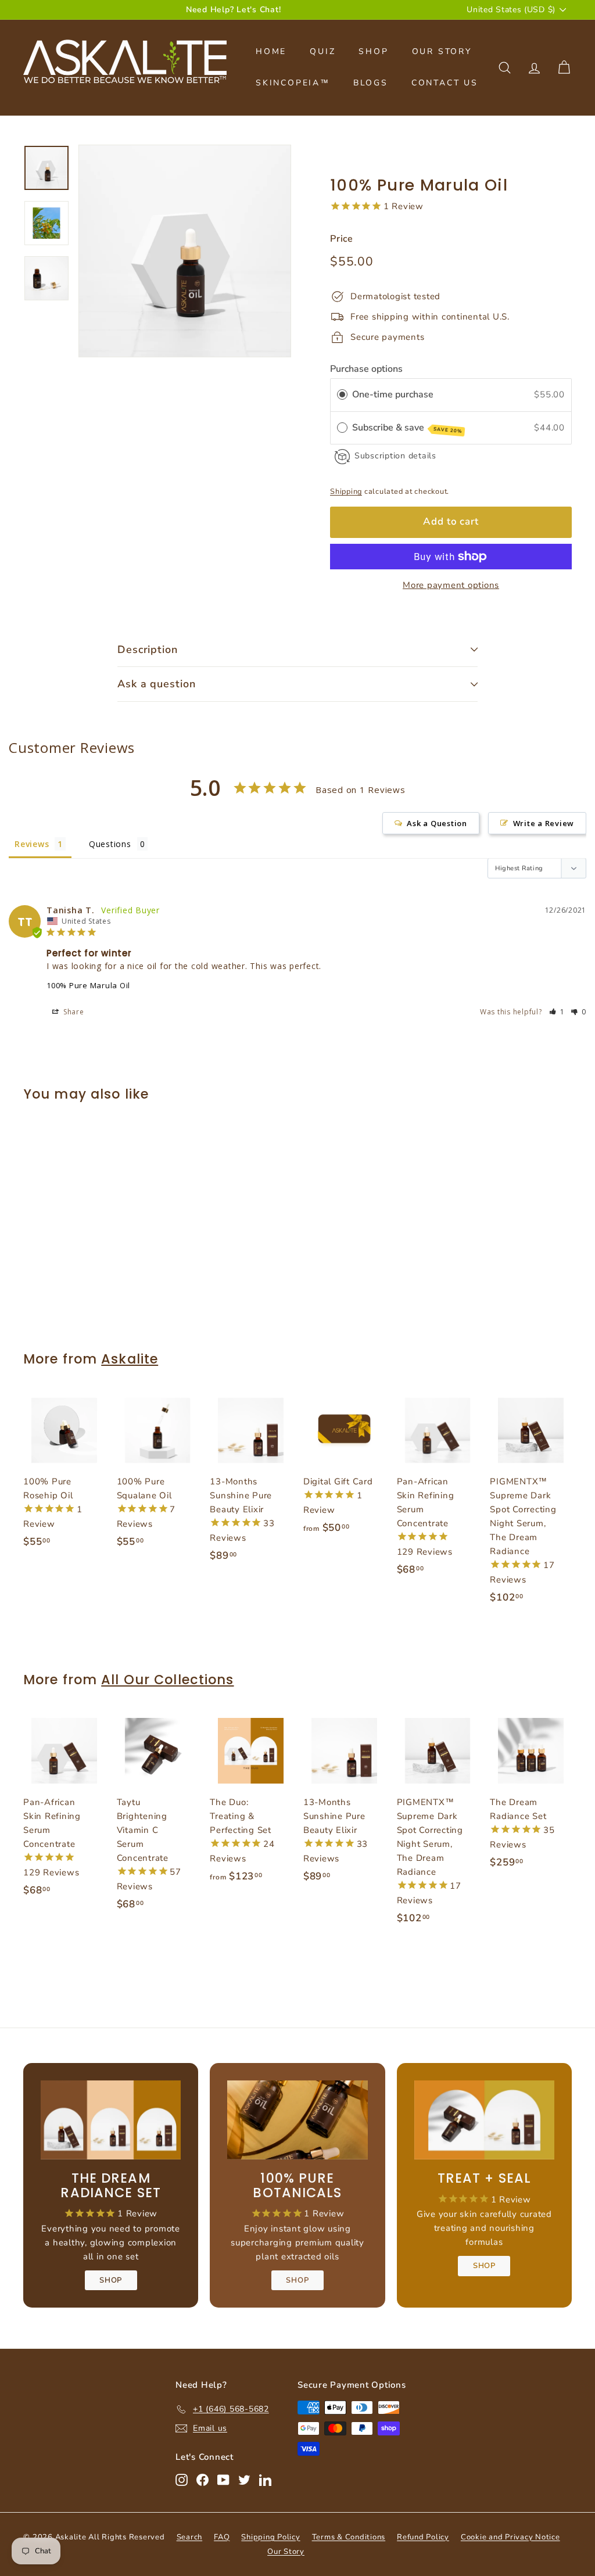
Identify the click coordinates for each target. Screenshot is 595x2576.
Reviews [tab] (32, 844)
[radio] (342, 394)
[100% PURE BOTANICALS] (297, 2120)
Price (342, 239)
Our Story (286, 2552)
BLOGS (371, 83)
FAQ (222, 2537)
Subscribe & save (407, 428)
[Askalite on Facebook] (202, 2479)
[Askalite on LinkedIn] (265, 2479)
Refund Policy (423, 2537)
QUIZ (322, 51)
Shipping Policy (270, 2537)
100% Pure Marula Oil (88, 985)
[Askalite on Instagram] (182, 2479)
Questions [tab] (110, 844)
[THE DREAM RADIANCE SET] (111, 2120)
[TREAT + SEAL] (484, 2120)
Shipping (346, 491)
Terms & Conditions (349, 2537)
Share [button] (73, 1012)
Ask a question (157, 684)
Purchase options (366, 369)
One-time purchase (393, 394)
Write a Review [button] (544, 823)
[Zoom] (185, 251)
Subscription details (395, 456)
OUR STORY (442, 51)
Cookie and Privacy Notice (510, 2537)
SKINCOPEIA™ (293, 83)
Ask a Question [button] (437, 823)
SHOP (373, 51)
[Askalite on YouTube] (223, 2479)
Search (190, 2537)
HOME (271, 51)
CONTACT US (445, 83)
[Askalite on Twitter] (244, 2479)
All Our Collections (167, 1680)
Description (148, 650)
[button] (557, 1012)
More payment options (451, 585)
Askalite (130, 1359)
